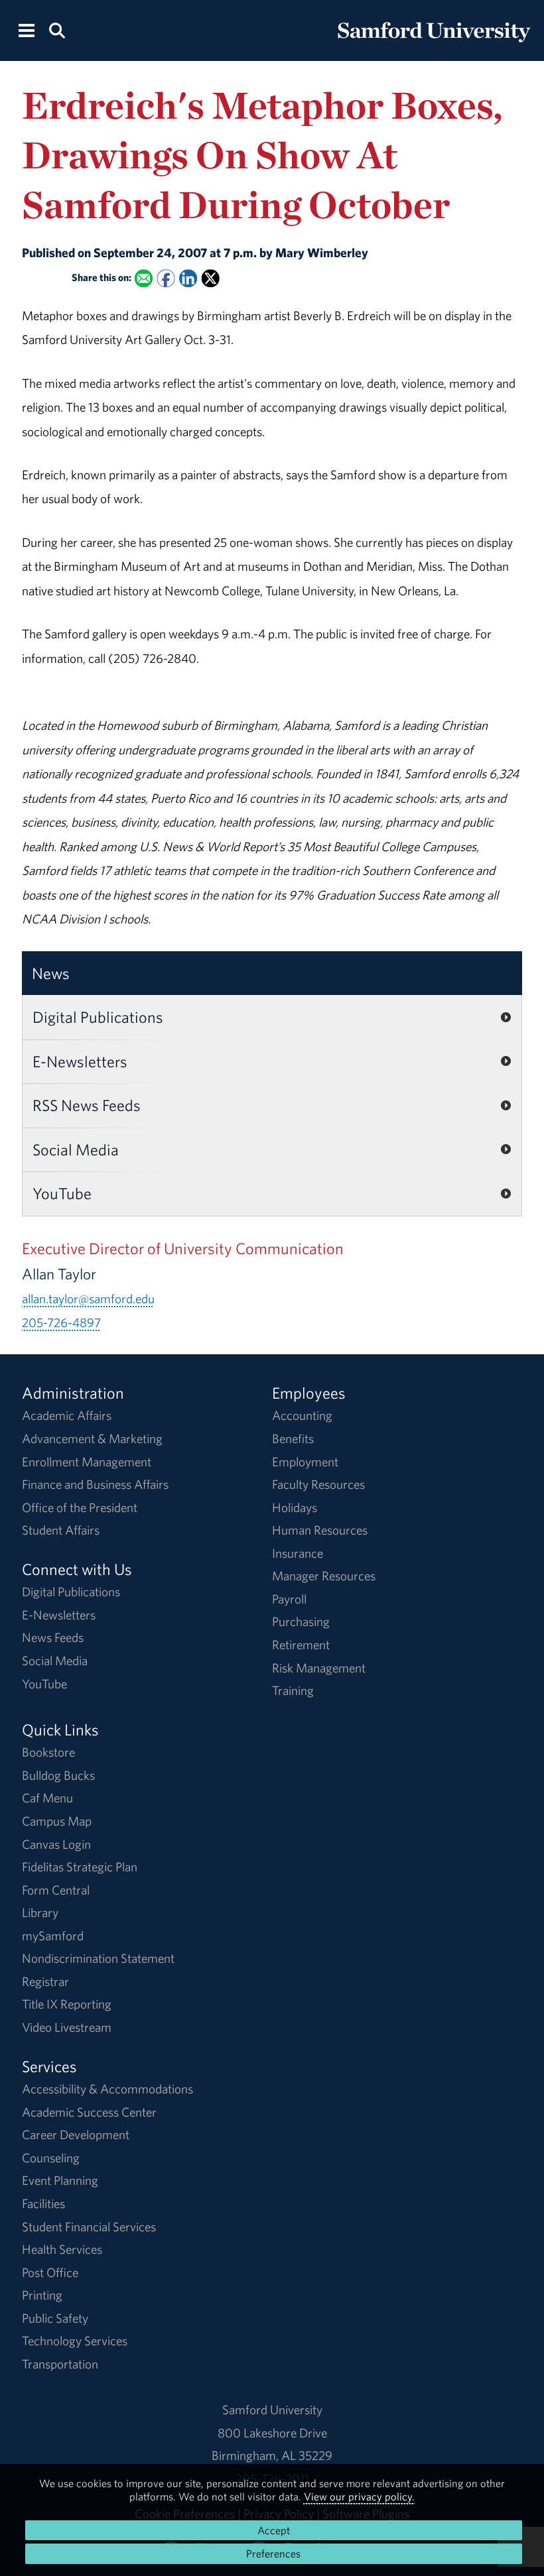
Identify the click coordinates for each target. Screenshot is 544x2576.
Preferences (273, 2553)
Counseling (51, 2158)
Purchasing (301, 1621)
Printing (42, 2295)
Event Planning (60, 2180)
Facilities (43, 2203)
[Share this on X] (210, 278)
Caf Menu (47, 1798)
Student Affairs (61, 1530)
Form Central (56, 1890)
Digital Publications (98, 1017)
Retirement (301, 1645)
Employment (305, 1462)
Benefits (293, 1438)
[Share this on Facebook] (166, 278)
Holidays (295, 1507)
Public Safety (55, 2318)
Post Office (50, 2272)
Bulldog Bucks (58, 1775)
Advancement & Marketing (92, 1438)
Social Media (76, 1149)
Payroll (289, 1599)
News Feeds (53, 1637)
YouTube (62, 1193)
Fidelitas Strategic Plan (80, 1867)
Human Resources (320, 1530)
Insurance (298, 1553)
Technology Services (75, 2341)
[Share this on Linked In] (188, 278)
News (51, 973)
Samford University (272, 2410)
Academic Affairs (67, 1415)
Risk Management (319, 1668)
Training (293, 1690)
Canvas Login (56, 1844)
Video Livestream (67, 2027)
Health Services (62, 2249)
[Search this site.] (56, 29)
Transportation (60, 2364)
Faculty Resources (318, 1484)
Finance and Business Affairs (95, 1484)
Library (40, 1912)
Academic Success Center (89, 2112)
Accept (274, 2530)
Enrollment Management (87, 1462)
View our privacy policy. (359, 2496)
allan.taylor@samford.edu (88, 1299)
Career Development (76, 2135)
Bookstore (48, 1752)
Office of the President (80, 1507)
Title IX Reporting (67, 2004)
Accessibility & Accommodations (107, 2089)
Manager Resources (324, 1576)
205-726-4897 (61, 1322)
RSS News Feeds (87, 1105)
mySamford (53, 1936)
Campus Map (57, 1821)
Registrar (45, 1981)
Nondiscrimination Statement (98, 1958)
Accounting (302, 1415)
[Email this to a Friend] (144, 278)
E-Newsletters (80, 1061)
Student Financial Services (89, 2227)
